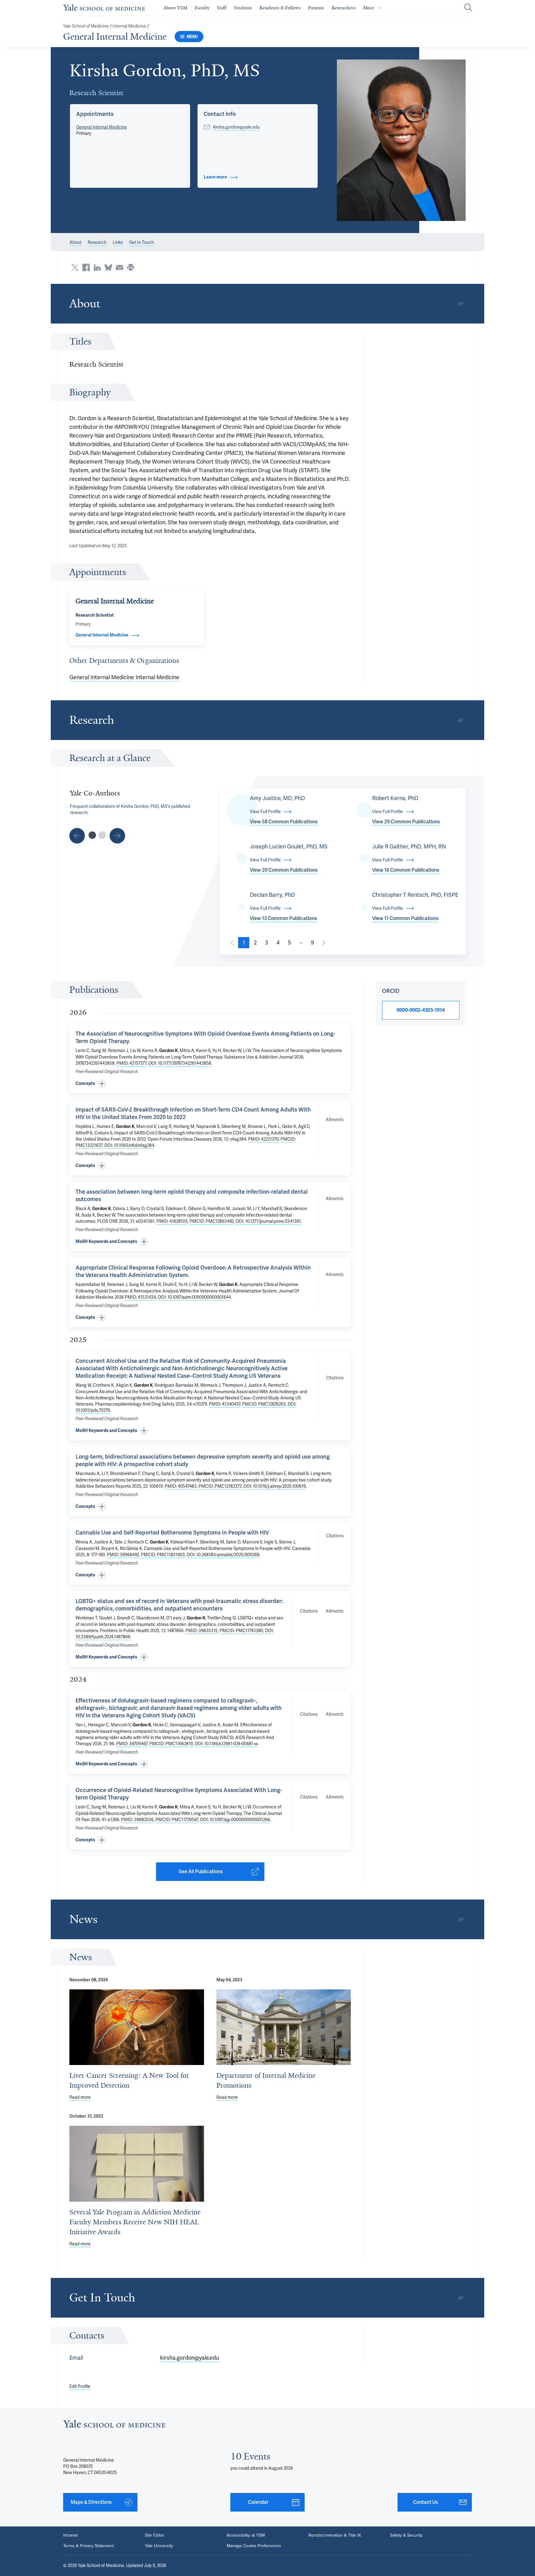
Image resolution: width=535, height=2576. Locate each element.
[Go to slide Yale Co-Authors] (92, 835)
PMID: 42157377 (131, 1063)
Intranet (70, 2535)
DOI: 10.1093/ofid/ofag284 (129, 1145)
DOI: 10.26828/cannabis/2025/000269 (223, 1555)
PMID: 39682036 (137, 1820)
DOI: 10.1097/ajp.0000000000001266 (235, 1820)
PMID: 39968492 (123, 1555)
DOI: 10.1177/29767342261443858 (180, 1063)
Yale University (159, 2546)
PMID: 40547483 (181, 1486)
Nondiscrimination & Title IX (335, 2535)
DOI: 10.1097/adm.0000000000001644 (194, 1297)
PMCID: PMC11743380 (241, 1631)
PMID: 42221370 (263, 1139)
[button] (401, 140)
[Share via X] (75, 267)
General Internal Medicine (115, 37)
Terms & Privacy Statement (89, 2546)
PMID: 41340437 (225, 1404)
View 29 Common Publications (406, 822)
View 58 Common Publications (284, 822)
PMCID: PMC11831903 (163, 1555)
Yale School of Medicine (86, 26)
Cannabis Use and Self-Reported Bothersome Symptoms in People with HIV (172, 1532)
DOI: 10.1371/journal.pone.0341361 (268, 1221)
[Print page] (131, 267)
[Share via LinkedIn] (97, 267)
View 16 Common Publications (406, 870)
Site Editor (155, 2535)
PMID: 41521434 (140, 1297)
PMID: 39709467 (132, 1744)
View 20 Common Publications (284, 870)
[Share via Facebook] (86, 267)
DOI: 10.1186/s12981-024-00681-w (226, 1744)
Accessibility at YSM (246, 2535)
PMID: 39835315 (202, 1631)
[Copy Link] (461, 304)
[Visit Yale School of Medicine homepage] (114, 2426)
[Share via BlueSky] (108, 267)
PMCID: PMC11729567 (177, 1820)
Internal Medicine (129, 26)
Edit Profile (80, 2386)
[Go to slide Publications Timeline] (77, 836)
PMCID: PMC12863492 (212, 1221)
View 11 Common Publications (405, 918)
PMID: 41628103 (172, 1221)
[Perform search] (468, 8)
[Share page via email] (120, 267)
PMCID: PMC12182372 (220, 1486)
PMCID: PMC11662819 (171, 1744)
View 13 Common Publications (283, 918)
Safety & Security (406, 2535)
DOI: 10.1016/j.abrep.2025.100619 (275, 1486)
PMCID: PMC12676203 (264, 1404)
